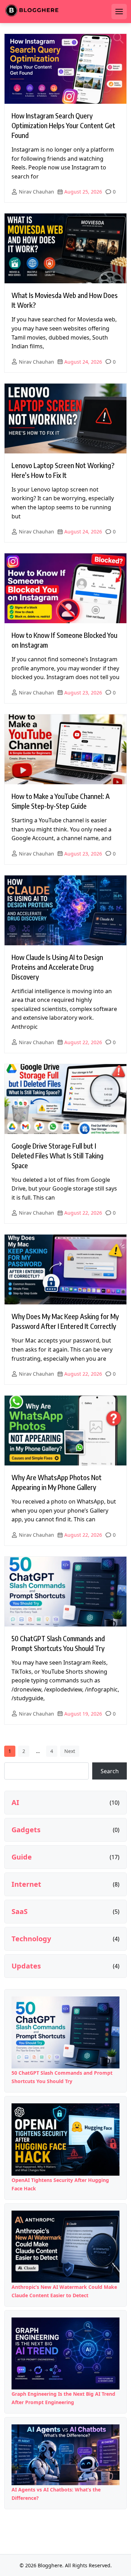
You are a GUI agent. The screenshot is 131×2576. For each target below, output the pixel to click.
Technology (31, 1939)
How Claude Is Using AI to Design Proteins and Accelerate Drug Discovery (57, 967)
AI (15, 1803)
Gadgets (26, 1830)
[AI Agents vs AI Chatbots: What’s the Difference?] (65, 2455)
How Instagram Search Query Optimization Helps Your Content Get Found (63, 125)
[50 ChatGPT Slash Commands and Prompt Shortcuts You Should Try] (65, 2032)
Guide (22, 1857)
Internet (26, 1884)
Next (70, 1751)
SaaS (20, 1912)
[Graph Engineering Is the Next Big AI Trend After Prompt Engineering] (65, 2353)
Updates (26, 1966)
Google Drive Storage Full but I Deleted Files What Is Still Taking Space (57, 1155)
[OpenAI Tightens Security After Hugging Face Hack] (65, 2139)
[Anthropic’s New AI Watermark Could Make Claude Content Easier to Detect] (65, 2247)
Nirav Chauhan (37, 192)
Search (110, 1771)
